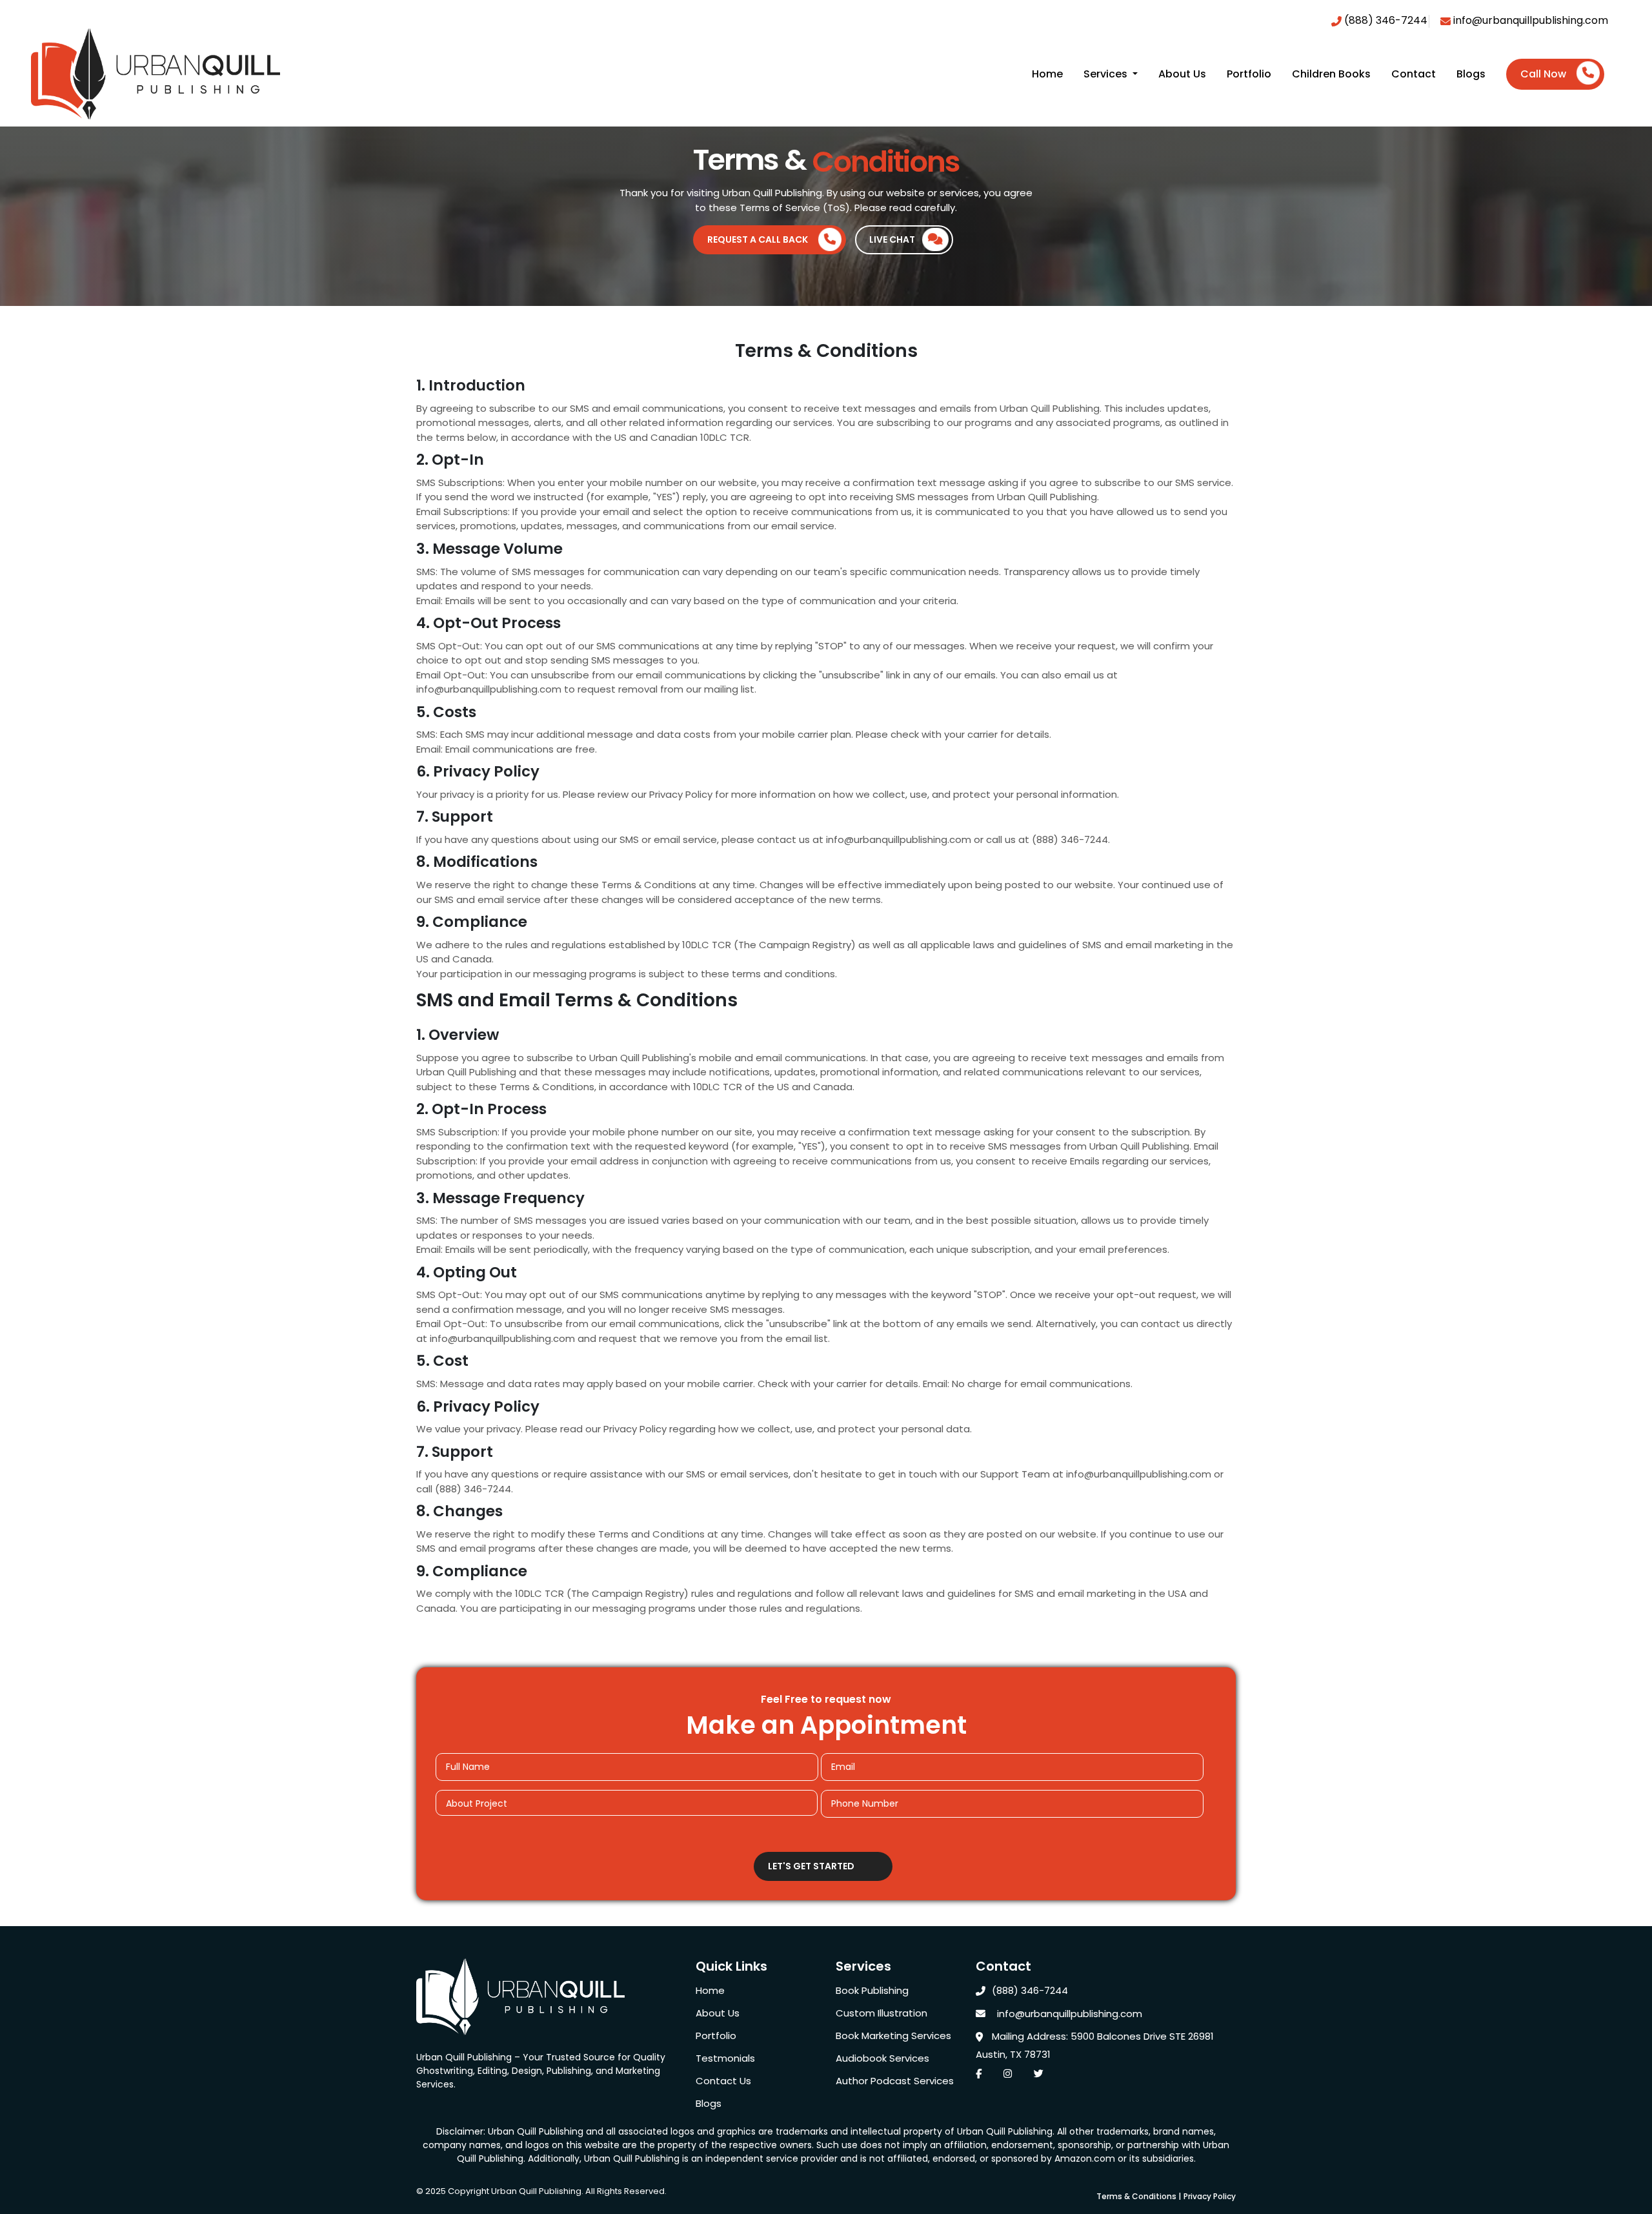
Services (1107, 74)
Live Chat (892, 239)
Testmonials (725, 2058)
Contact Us (723, 2081)
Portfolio (1249, 74)
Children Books (1331, 74)
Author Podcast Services (895, 2081)
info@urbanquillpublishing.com (1529, 20)
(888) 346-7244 (1385, 20)
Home (1047, 74)
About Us (1182, 74)
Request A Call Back (758, 239)
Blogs (1471, 74)
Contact (1414, 74)
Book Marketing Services (893, 2036)
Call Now (1543, 74)
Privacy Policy (1210, 2196)
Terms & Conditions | (1139, 2196)
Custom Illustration (881, 2013)
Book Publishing (872, 1990)
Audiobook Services (882, 2058)
